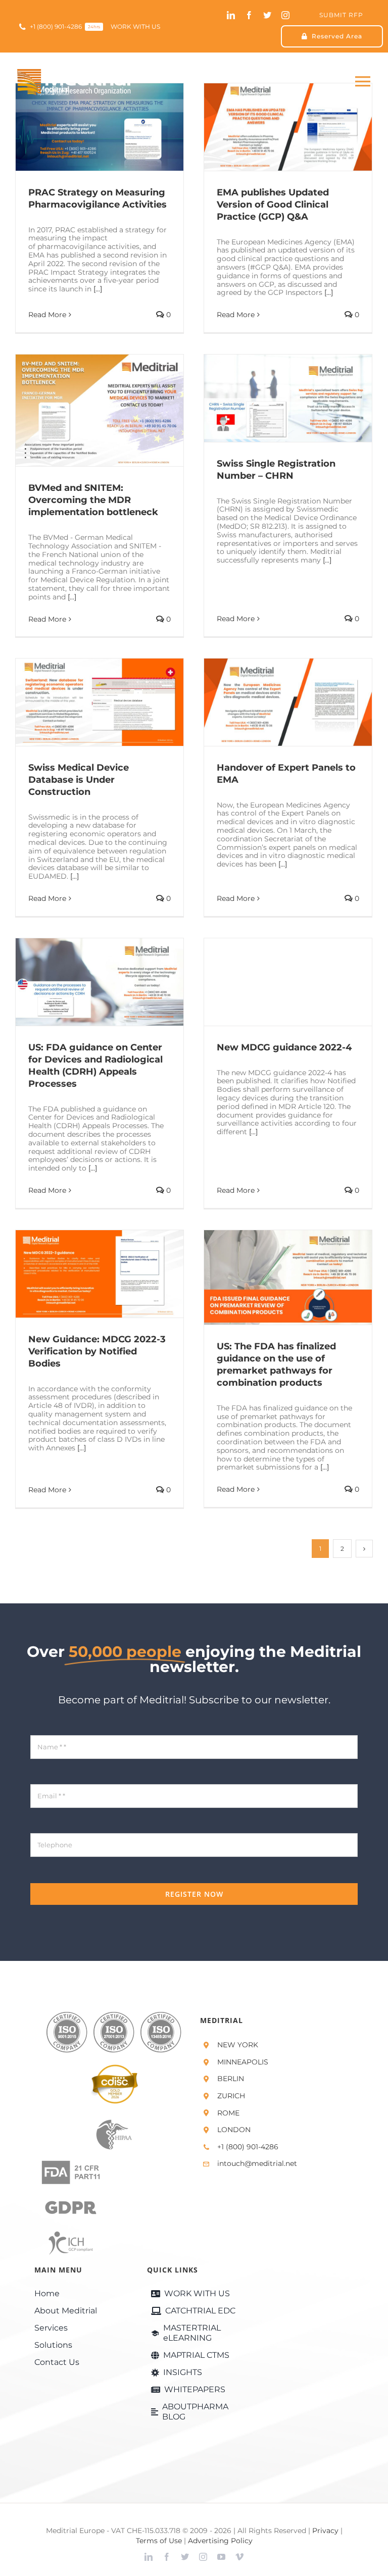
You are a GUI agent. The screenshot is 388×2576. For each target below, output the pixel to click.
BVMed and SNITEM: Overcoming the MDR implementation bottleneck (85, 410)
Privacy (325, 2531)
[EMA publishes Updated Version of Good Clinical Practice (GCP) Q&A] (288, 127)
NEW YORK (238, 2045)
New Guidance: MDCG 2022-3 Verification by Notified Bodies (85, 1274)
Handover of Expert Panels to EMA (273, 702)
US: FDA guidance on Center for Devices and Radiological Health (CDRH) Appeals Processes (85, 982)
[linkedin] (231, 15)
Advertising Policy (220, 2541)
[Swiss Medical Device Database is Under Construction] (100, 702)
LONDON (234, 2130)
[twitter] (267, 15)
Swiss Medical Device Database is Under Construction (85, 702)
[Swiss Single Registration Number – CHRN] (288, 398)
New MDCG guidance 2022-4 (273, 982)
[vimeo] (239, 2557)
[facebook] (249, 15)
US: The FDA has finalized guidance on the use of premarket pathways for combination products (273, 1277)
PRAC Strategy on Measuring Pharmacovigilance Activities (85, 127)
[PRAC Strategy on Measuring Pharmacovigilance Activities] (100, 127)
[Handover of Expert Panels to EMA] (288, 702)
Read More (47, 315)
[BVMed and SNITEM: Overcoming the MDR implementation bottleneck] (100, 410)
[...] (98, 289)
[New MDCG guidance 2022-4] (288, 982)
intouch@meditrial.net (257, 2163)
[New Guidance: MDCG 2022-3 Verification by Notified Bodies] (100, 1274)
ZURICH (231, 2096)
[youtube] (221, 2557)
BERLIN (231, 2079)
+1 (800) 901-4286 (248, 2147)
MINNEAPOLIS (243, 2062)
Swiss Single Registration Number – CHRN (273, 398)
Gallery (114, 127)
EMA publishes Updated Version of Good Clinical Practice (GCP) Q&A (273, 127)
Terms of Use (159, 2541)
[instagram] (285, 15)
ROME (228, 2113)
